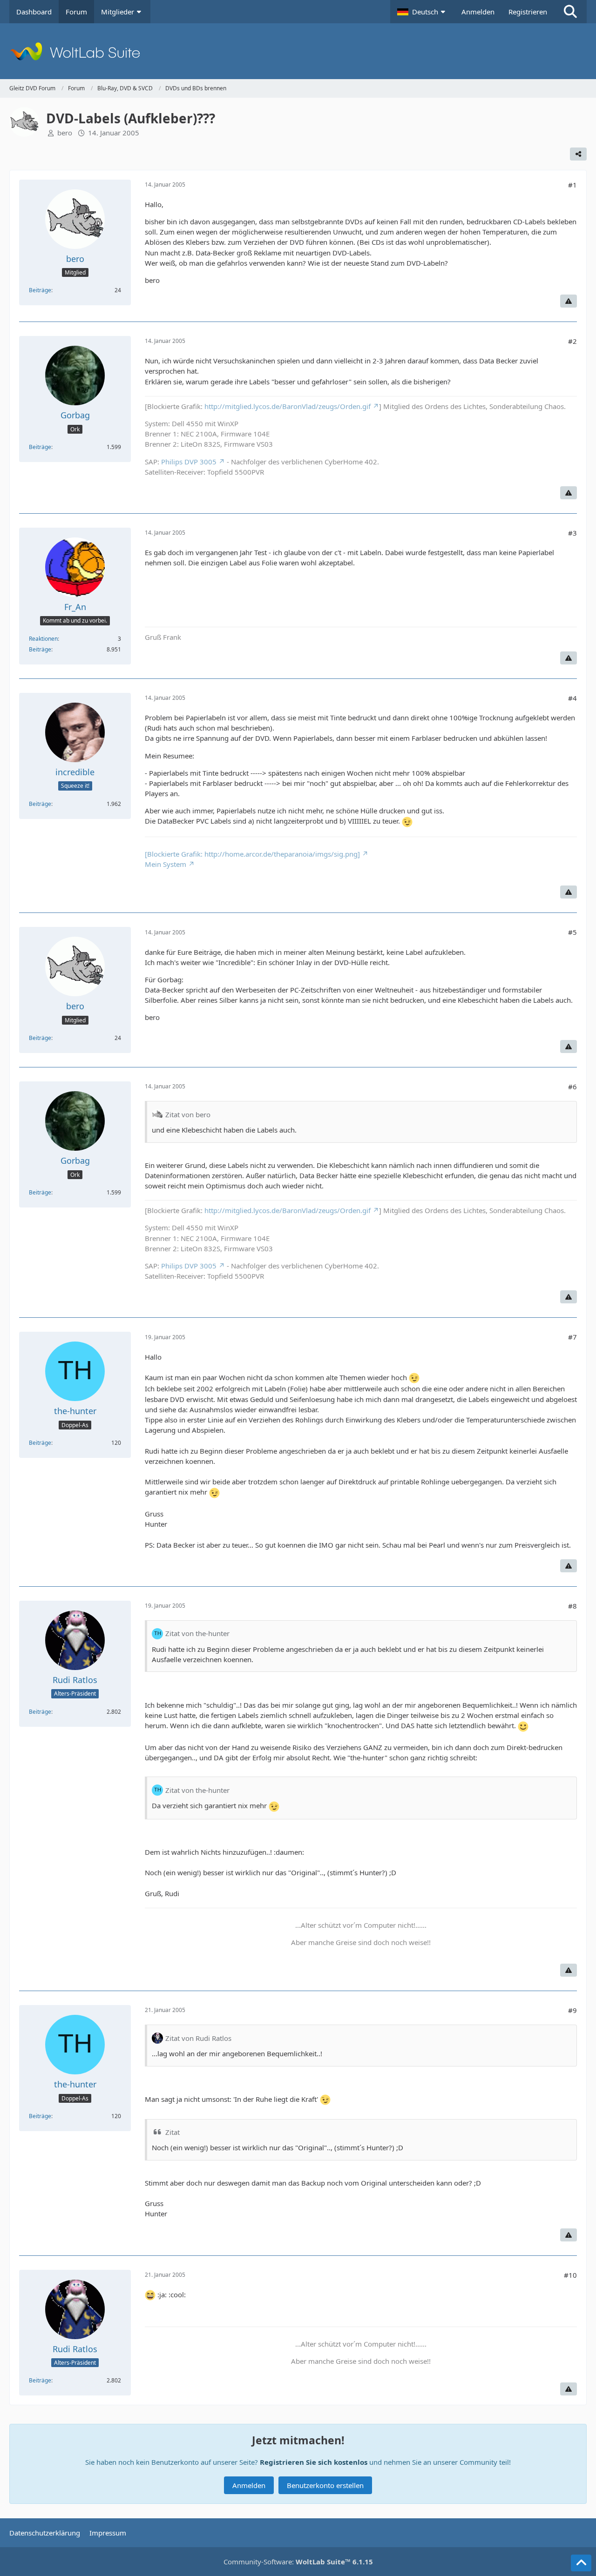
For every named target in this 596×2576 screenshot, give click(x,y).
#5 (572, 932)
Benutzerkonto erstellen (325, 2485)
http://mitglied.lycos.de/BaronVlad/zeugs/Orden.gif (288, 406)
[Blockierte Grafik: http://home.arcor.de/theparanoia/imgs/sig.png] (252, 854)
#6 (572, 1087)
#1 (572, 185)
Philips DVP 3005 (189, 462)
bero (65, 133)
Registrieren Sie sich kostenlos (314, 2462)
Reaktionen (43, 639)
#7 (572, 1337)
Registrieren (528, 12)
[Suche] (570, 12)
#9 (572, 2010)
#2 (572, 341)
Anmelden (478, 12)
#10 (570, 2275)
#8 (572, 1606)
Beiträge (40, 290)
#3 (572, 533)
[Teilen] (578, 154)
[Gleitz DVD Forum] (298, 51)
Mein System (166, 864)
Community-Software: (298, 2562)
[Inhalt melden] (569, 301)
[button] (422, 12)
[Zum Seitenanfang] (581, 2563)
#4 (572, 698)
